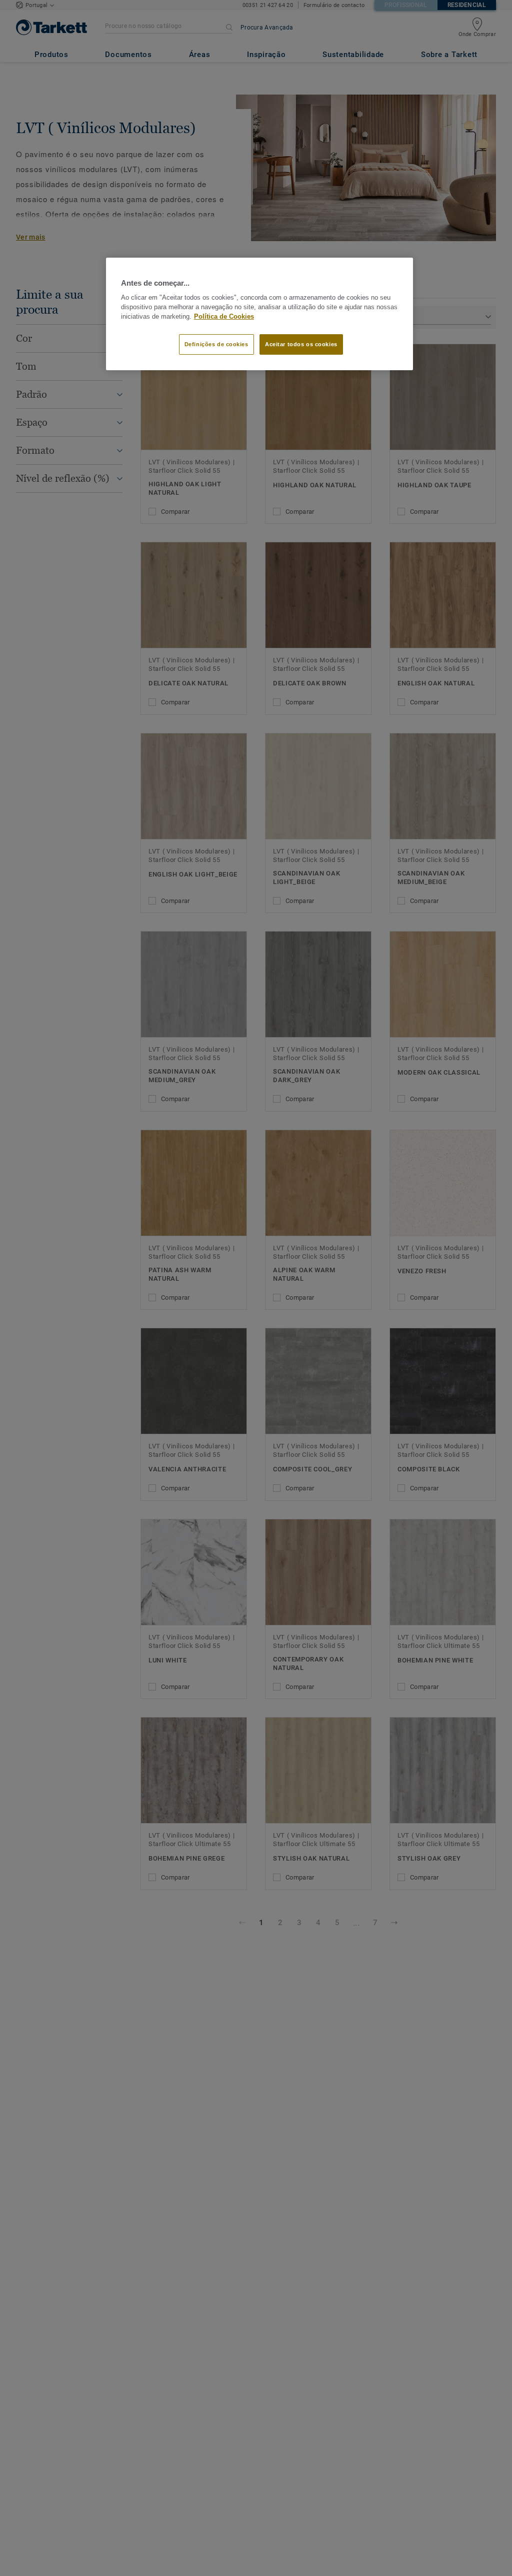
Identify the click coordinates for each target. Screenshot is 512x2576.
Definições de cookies (216, 344)
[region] (259, 314)
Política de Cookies (224, 317)
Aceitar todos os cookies (301, 344)
